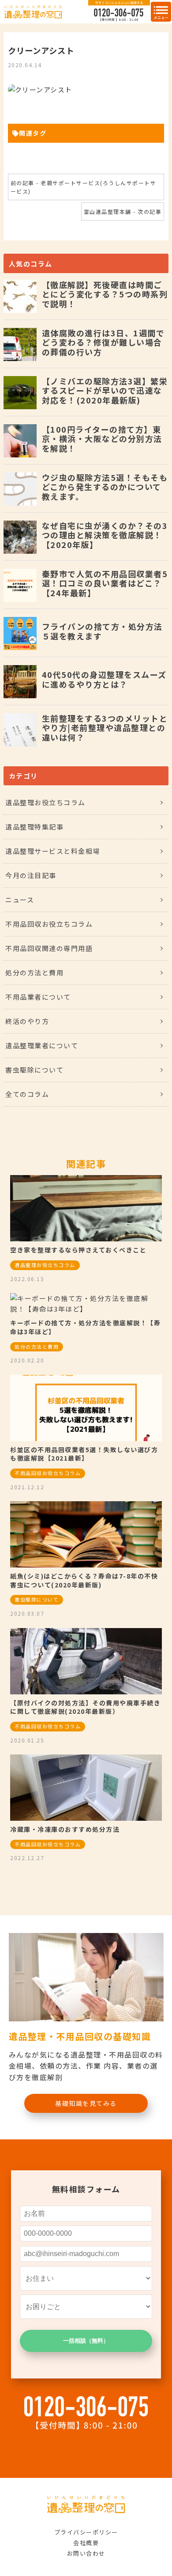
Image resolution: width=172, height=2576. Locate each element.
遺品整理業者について (42, 1045)
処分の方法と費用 (34, 972)
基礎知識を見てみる (86, 2103)
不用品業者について (38, 997)
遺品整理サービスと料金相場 (53, 851)
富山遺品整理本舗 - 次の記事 (123, 211)
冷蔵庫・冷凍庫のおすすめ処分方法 (65, 1829)
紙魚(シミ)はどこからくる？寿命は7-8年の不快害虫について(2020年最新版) (84, 1580)
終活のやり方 (27, 1021)
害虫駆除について (34, 1070)
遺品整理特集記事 (34, 827)
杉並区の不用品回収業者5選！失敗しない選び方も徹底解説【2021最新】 (84, 1454)
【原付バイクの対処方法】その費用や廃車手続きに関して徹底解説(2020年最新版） (85, 1707)
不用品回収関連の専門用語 (49, 948)
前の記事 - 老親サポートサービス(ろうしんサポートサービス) (84, 187)
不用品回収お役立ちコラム (49, 924)
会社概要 (86, 2543)
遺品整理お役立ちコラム (45, 802)
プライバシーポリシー (86, 2532)
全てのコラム (27, 1094)
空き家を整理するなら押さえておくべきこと (78, 1250)
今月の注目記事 (31, 875)
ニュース (20, 900)
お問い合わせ (86, 2553)
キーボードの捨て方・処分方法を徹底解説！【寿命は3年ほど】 (85, 1327)
